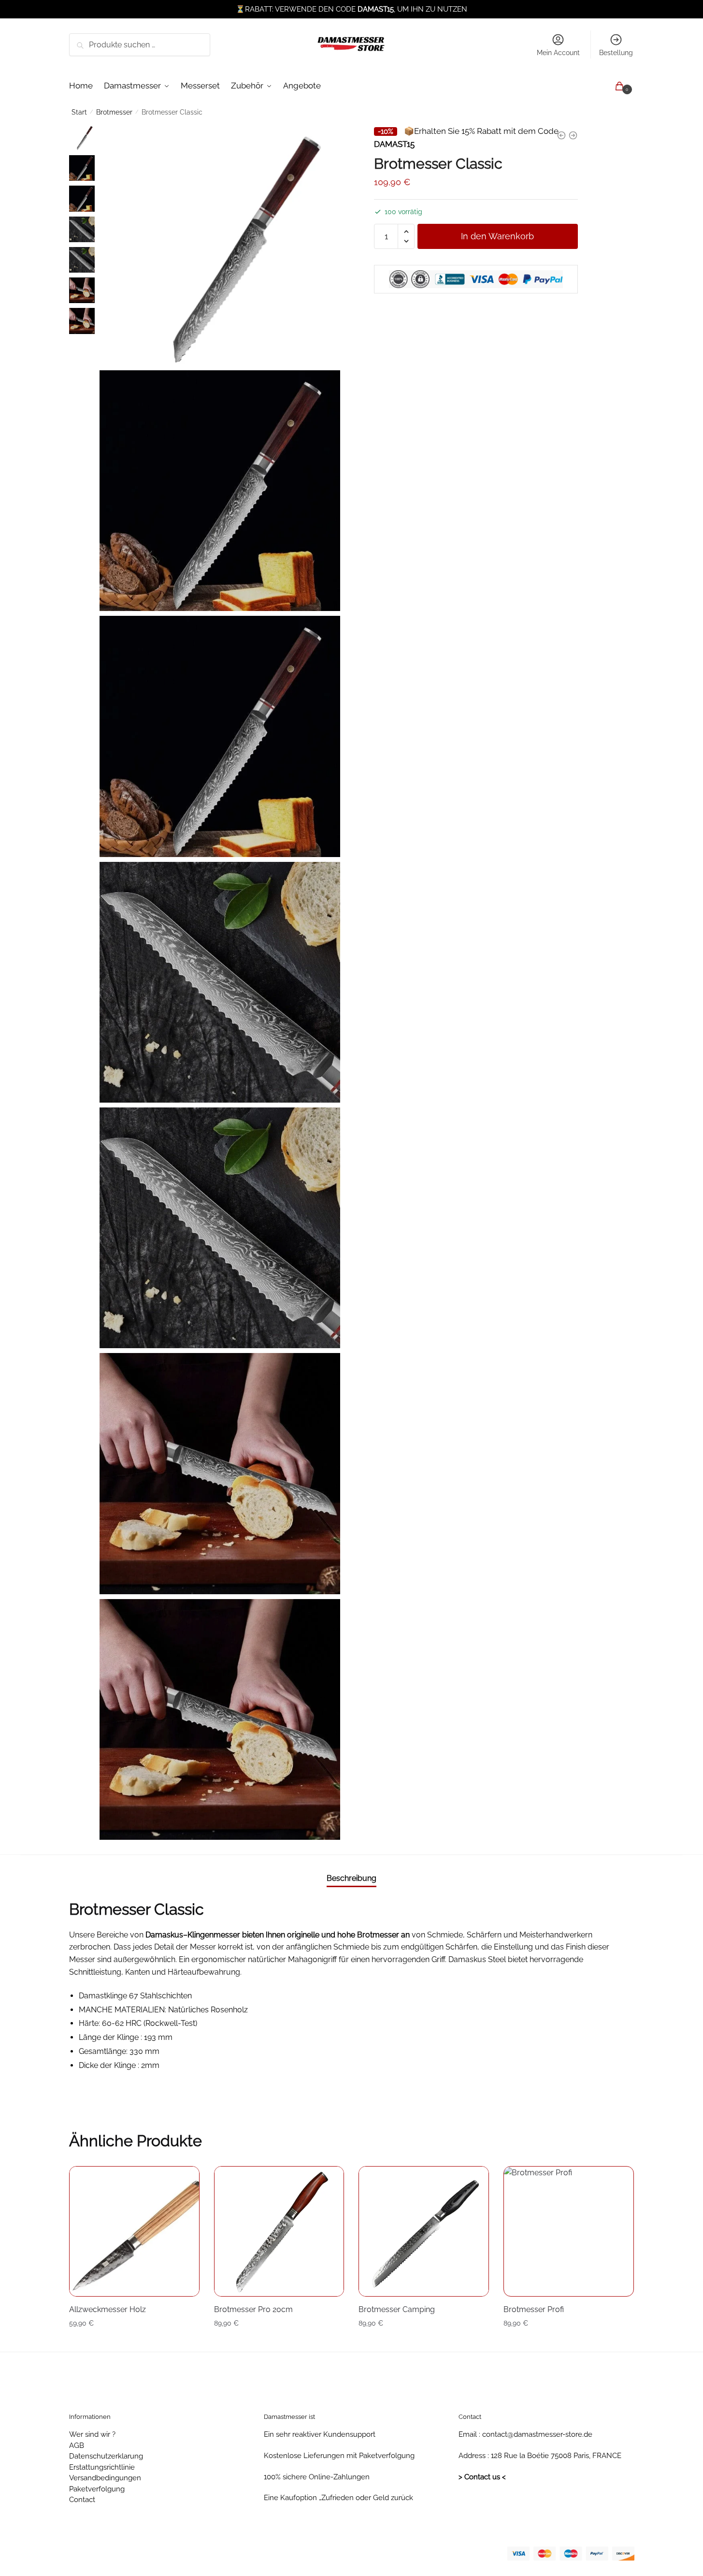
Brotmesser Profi (534, 2309)
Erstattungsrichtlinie (102, 2467)
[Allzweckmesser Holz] (134, 2231)
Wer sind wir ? (92, 2434)
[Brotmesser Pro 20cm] (279, 2231)
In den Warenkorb (497, 236)
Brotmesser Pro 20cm (253, 2309)
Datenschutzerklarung (106, 2456)
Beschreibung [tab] (351, 1878)
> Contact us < (482, 2477)
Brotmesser (114, 112)
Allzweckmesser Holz (108, 2309)
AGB (77, 2445)
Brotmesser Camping (397, 2309)
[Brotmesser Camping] (424, 2231)
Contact (82, 2500)
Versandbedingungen (105, 2478)
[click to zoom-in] (220, 245)
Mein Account (558, 53)
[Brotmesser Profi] (569, 2231)
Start (79, 112)
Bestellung (616, 53)
